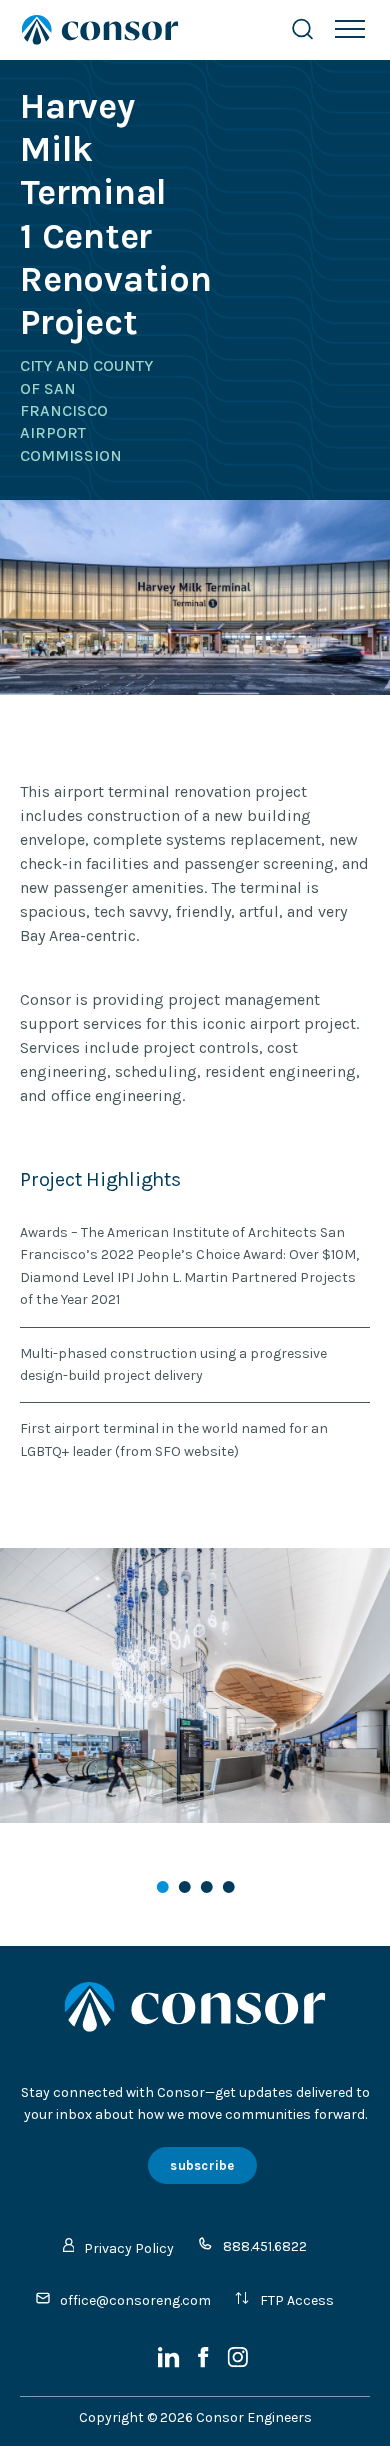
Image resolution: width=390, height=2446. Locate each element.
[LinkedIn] (170, 2363)
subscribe (202, 2165)
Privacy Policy (129, 2248)
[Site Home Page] (135, 30)
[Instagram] (237, 2363)
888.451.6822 (265, 2246)
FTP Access (297, 2300)
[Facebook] (205, 2363)
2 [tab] (186, 1889)
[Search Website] (302, 29)
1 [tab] (164, 1889)
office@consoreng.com (135, 2300)
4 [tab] (230, 1889)
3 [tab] (208, 1889)
